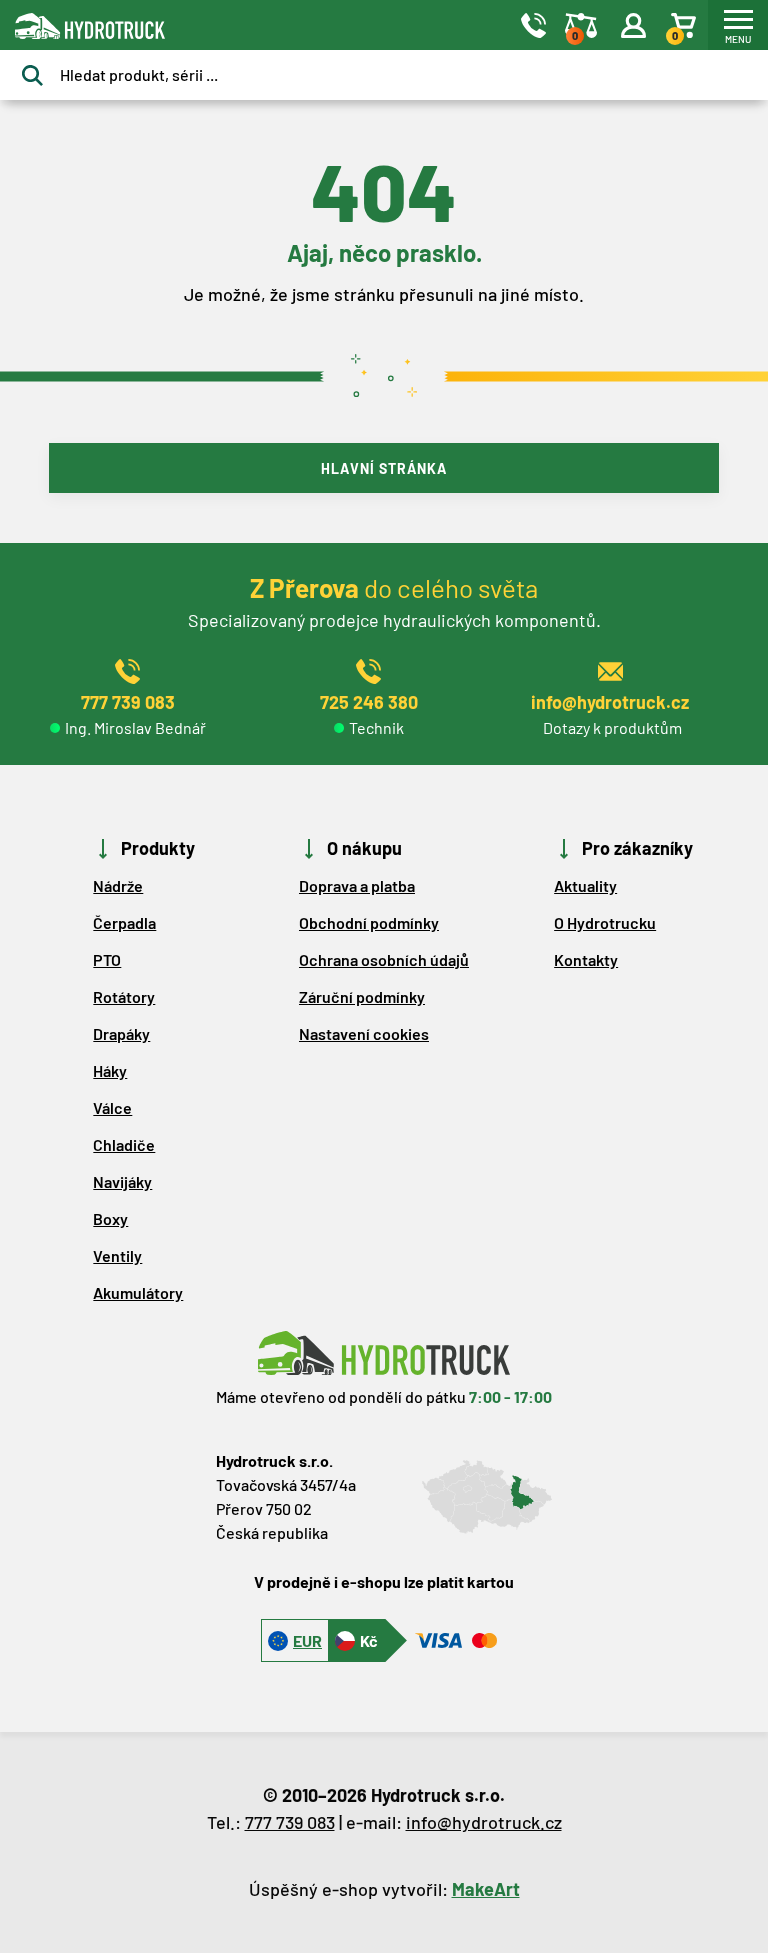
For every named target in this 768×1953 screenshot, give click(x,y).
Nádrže (118, 885)
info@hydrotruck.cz (484, 1822)
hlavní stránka (384, 468)
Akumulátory (138, 1292)
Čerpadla (124, 922)
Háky (110, 1070)
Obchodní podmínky (369, 922)
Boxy (110, 1218)
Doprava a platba (357, 885)
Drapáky (121, 1033)
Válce (112, 1107)
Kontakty (586, 959)
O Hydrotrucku (605, 922)
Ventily (117, 1255)
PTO (107, 959)
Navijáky (122, 1181)
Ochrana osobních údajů (384, 959)
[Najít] (32, 75)
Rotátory (124, 996)
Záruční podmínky (362, 996)
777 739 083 (290, 1822)
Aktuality (585, 885)
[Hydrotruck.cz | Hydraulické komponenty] (244, 25)
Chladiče (124, 1144)
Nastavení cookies (364, 1033)
